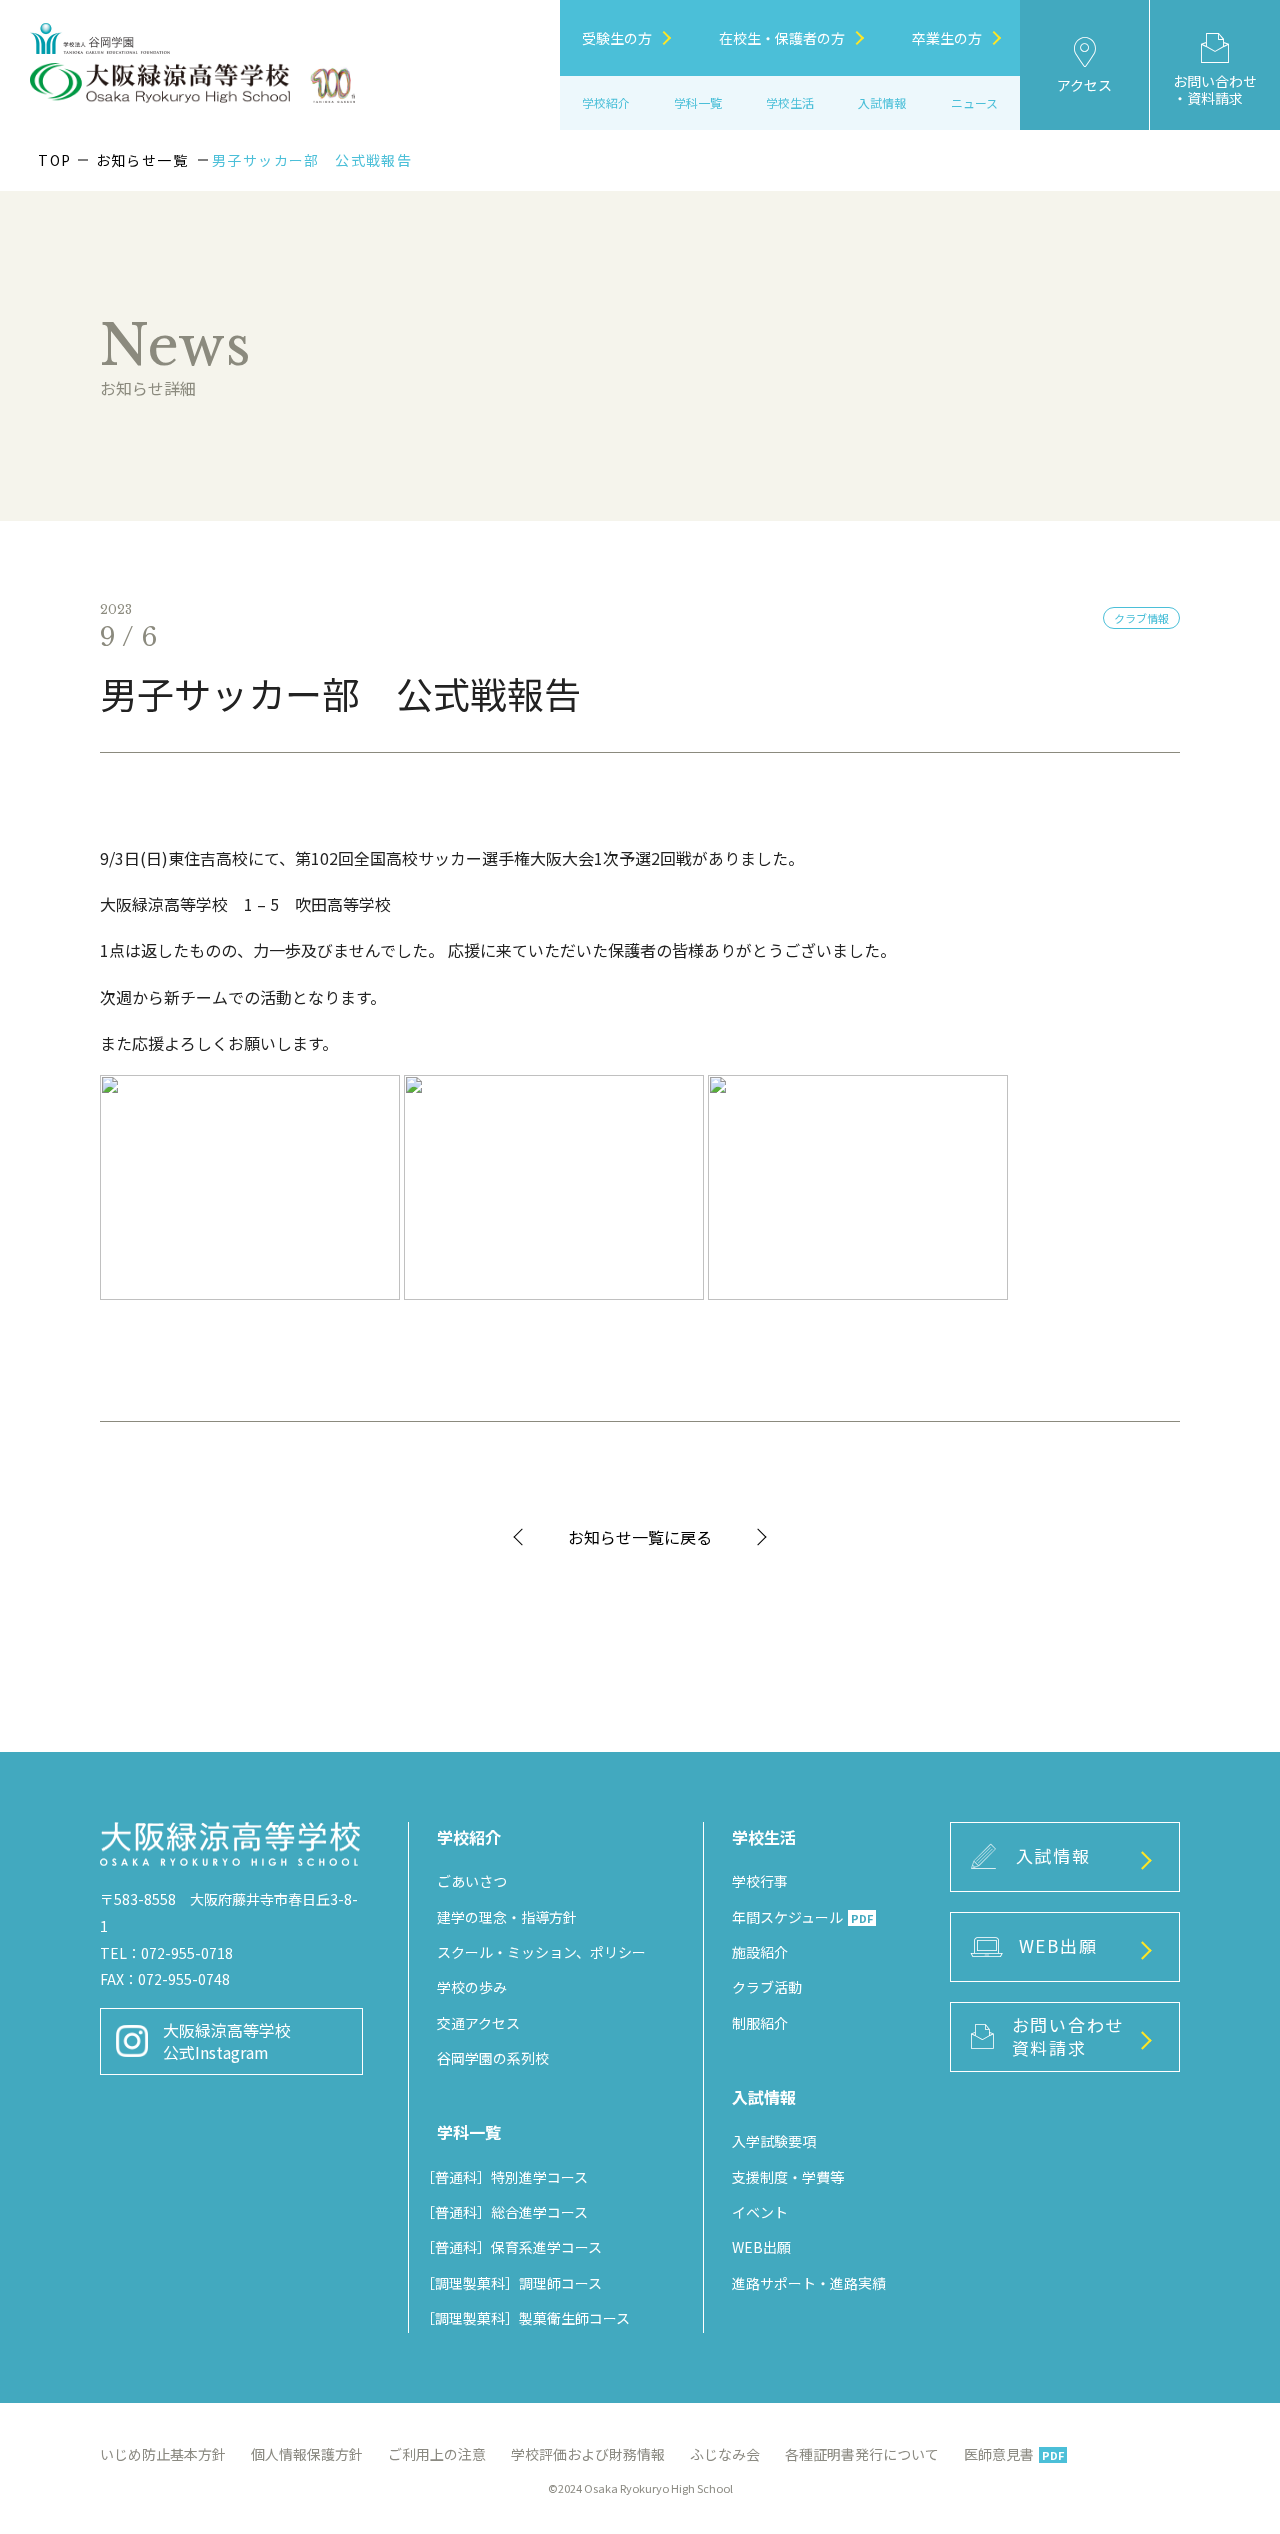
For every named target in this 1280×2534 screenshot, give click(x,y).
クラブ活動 (767, 1987)
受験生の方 (617, 38)
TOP (54, 160)
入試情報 (1053, 1855)
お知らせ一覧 (142, 160)
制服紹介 (760, 2023)
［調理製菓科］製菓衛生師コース (525, 2318)
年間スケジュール (802, 1917)
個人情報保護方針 (307, 2454)
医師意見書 (1014, 2454)
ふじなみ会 (725, 2454)
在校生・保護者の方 (782, 38)
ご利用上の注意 (437, 2454)
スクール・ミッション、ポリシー (541, 1952)
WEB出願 (761, 2247)
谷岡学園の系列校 (493, 2058)
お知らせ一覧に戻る (640, 1537)
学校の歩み (472, 1987)
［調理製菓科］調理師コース (511, 2283)
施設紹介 (760, 1952)
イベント (760, 2212)
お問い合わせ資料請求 (1068, 2036)
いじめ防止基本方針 (163, 2454)
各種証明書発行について (862, 2454)
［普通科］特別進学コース (504, 2177)
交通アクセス (478, 2023)
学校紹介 (606, 102)
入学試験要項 (774, 2141)
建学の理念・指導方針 (507, 1917)
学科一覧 (698, 102)
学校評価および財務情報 (588, 2454)
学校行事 (760, 1881)
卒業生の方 (947, 38)
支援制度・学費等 (788, 2177)
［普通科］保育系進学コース (511, 2247)
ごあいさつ (472, 1881)
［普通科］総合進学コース (504, 2212)
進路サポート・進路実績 (809, 2283)
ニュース (974, 102)
